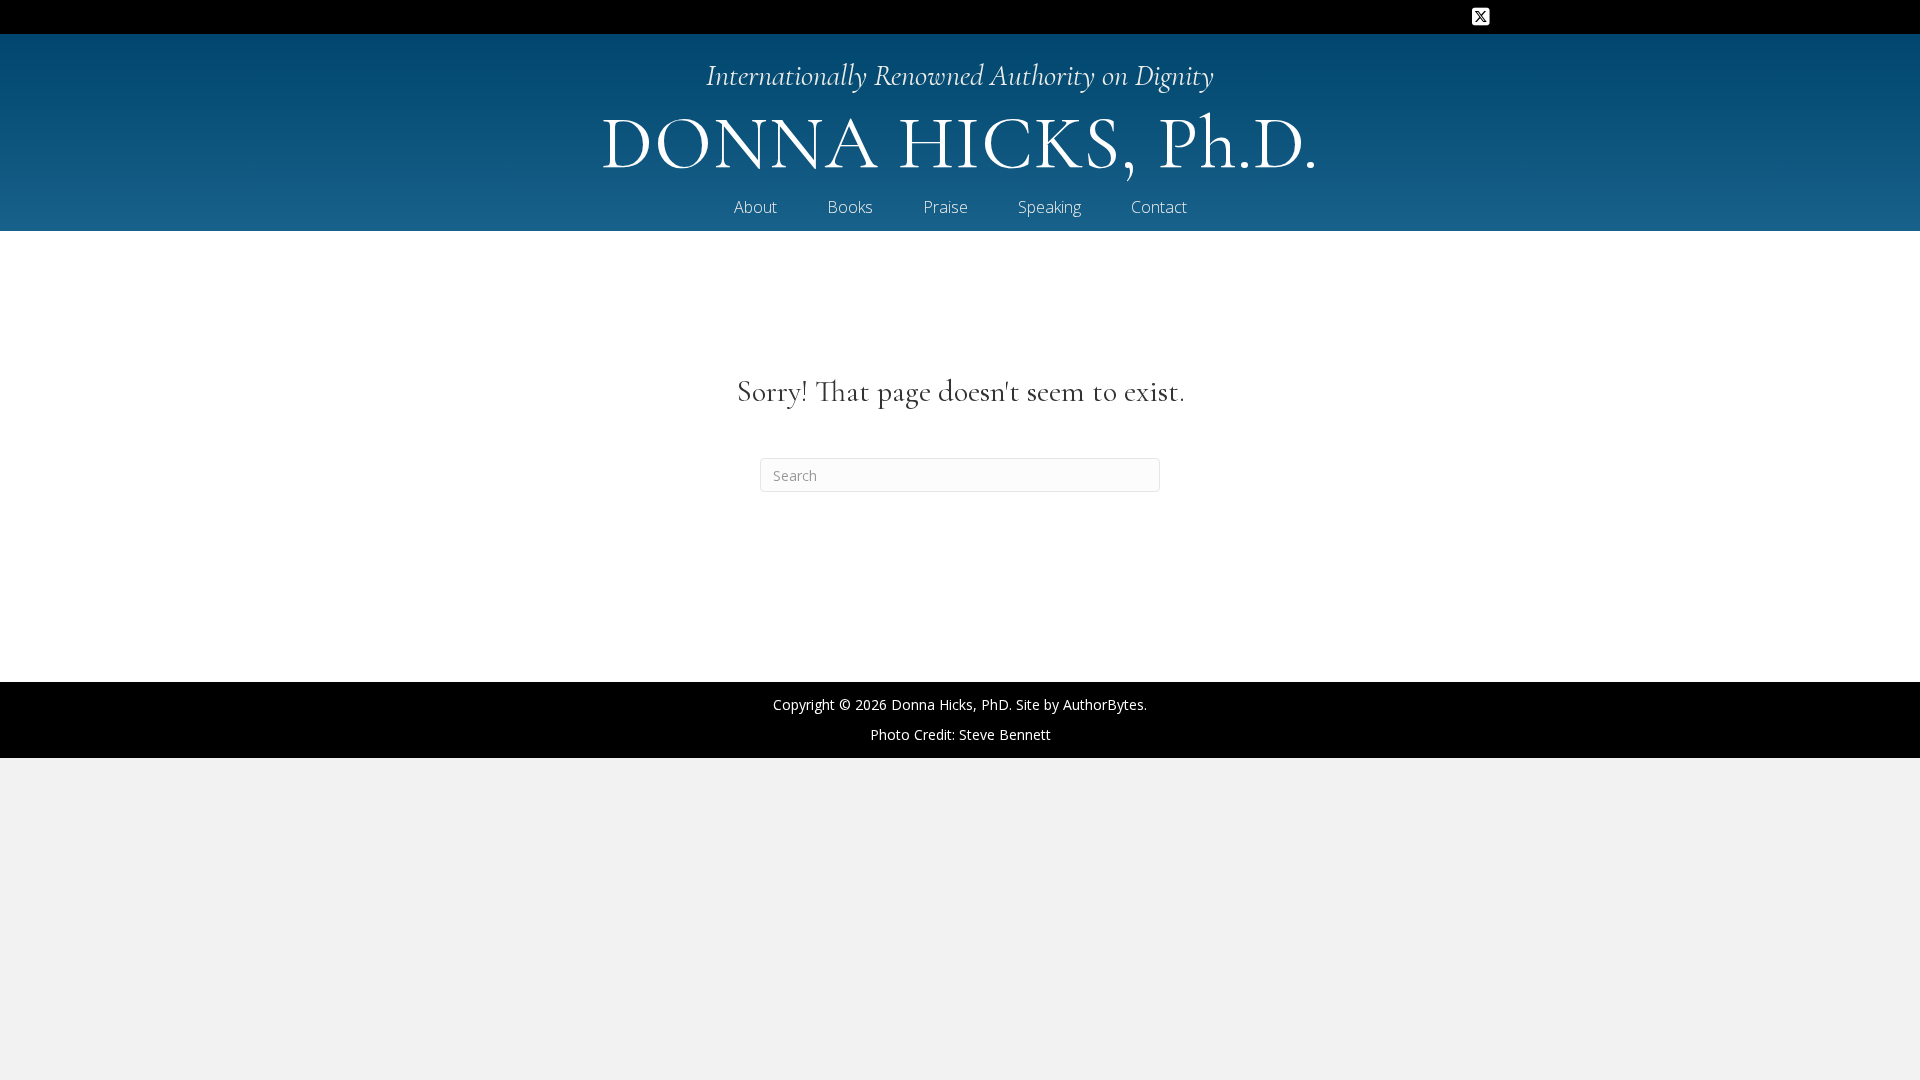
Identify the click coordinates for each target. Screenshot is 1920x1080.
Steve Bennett (1005, 734)
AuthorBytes (1103, 704)
